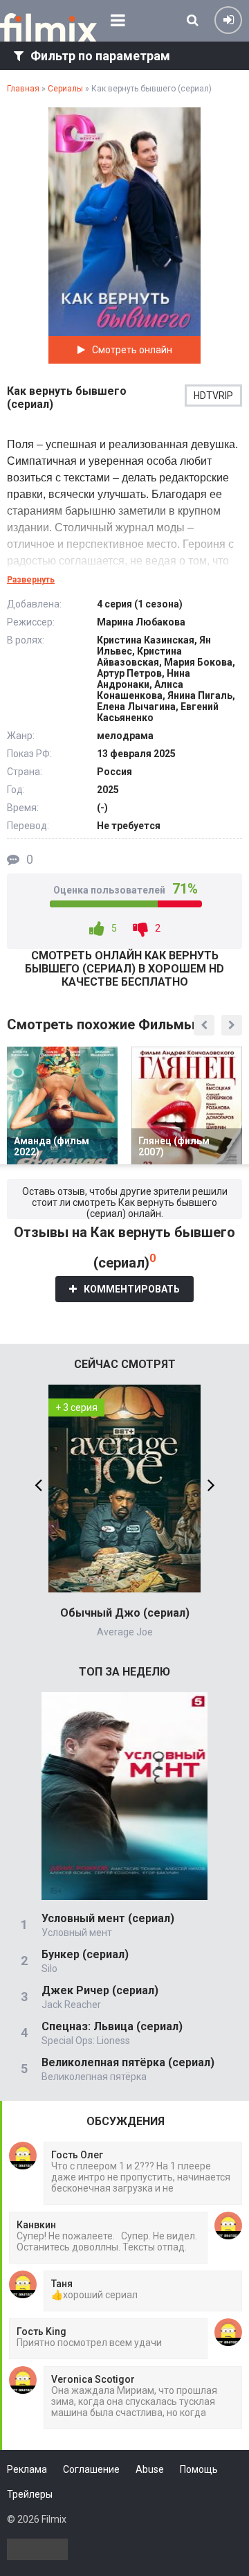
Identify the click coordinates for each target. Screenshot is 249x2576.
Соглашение (91, 2469)
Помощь (199, 2469)
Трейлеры (30, 2494)
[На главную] (48, 28)
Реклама (27, 2469)
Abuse (150, 2469)
